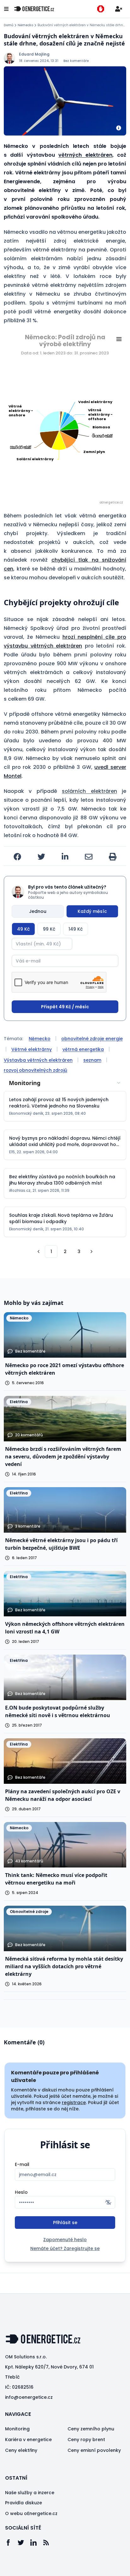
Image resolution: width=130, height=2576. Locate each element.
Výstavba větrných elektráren (38, 1060)
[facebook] (17, 857)
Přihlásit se (65, 2223)
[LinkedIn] (37, 2543)
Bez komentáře (76, 61)
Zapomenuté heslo (65, 2240)
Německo (25, 25)
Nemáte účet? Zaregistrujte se (65, 2248)
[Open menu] (6, 9)
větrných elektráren (85, 155)
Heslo (21, 2192)
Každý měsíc (92, 911)
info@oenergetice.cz (29, 2397)
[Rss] (49, 2543)
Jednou (38, 911)
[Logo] (34, 9)
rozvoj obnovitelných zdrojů (35, 1070)
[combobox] (65, 1083)
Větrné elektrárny (32, 1049)
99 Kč (49, 929)
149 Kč (76, 929)
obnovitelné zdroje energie (92, 1039)
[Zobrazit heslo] (108, 2202)
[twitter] (41, 857)
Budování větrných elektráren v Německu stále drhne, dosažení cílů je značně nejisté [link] (82, 25)
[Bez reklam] (101, 9)
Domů (9, 25)
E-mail (22, 2164)
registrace (74, 2102)
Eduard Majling (34, 54)
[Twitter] (24, 2543)
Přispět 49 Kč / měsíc (65, 1007)
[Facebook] (11, 2543)
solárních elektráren (89, 791)
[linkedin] (65, 857)
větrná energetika (83, 1049)
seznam (92, 1060)
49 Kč (23, 929)
